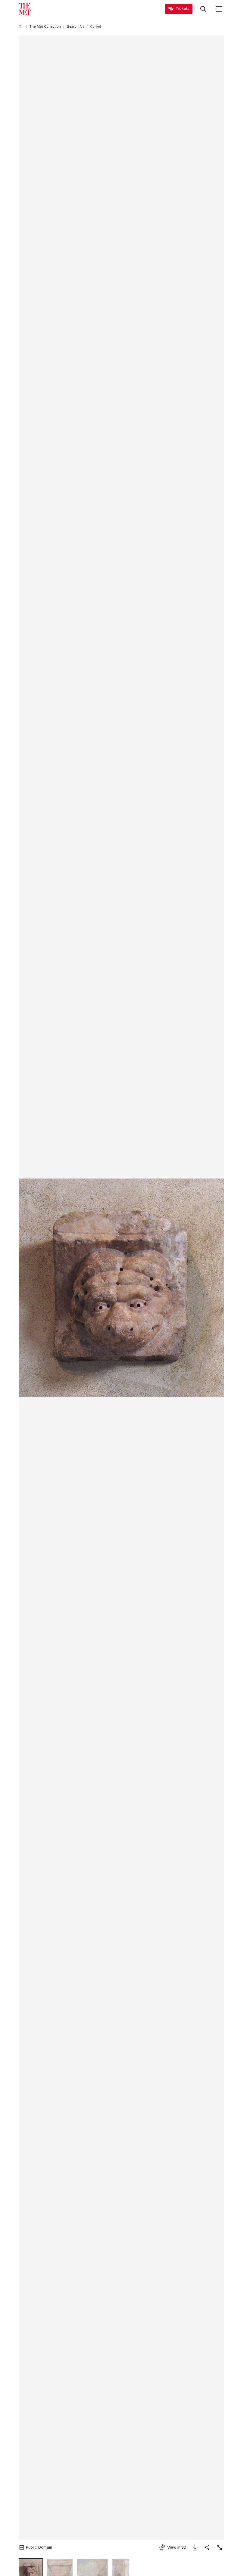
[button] (121, 1288)
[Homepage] (25, 9)
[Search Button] (203, 9)
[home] (21, 27)
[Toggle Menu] (219, 9)
